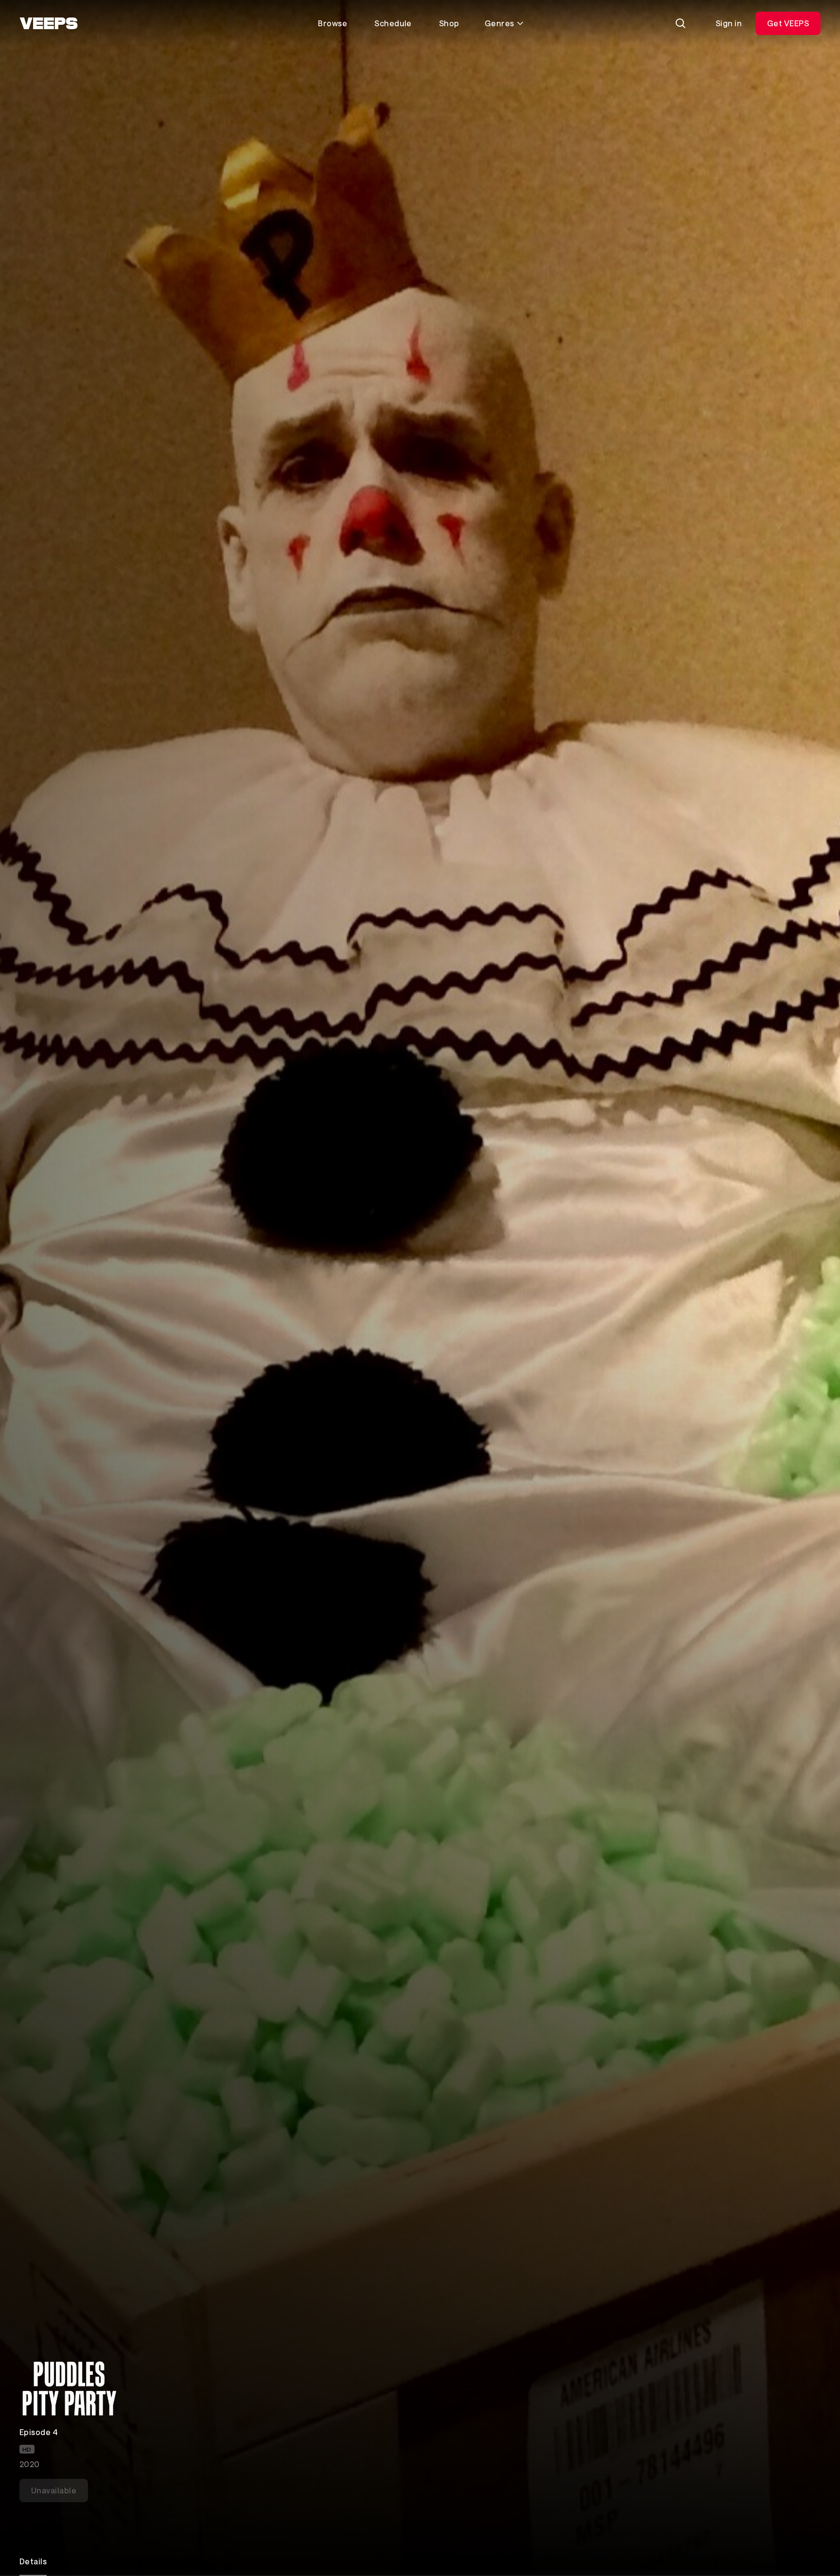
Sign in (729, 23)
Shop (449, 23)
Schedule (393, 23)
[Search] (681, 23)
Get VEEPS (788, 23)
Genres (499, 23)
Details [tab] (33, 2561)
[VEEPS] (49, 23)
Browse (332, 23)
